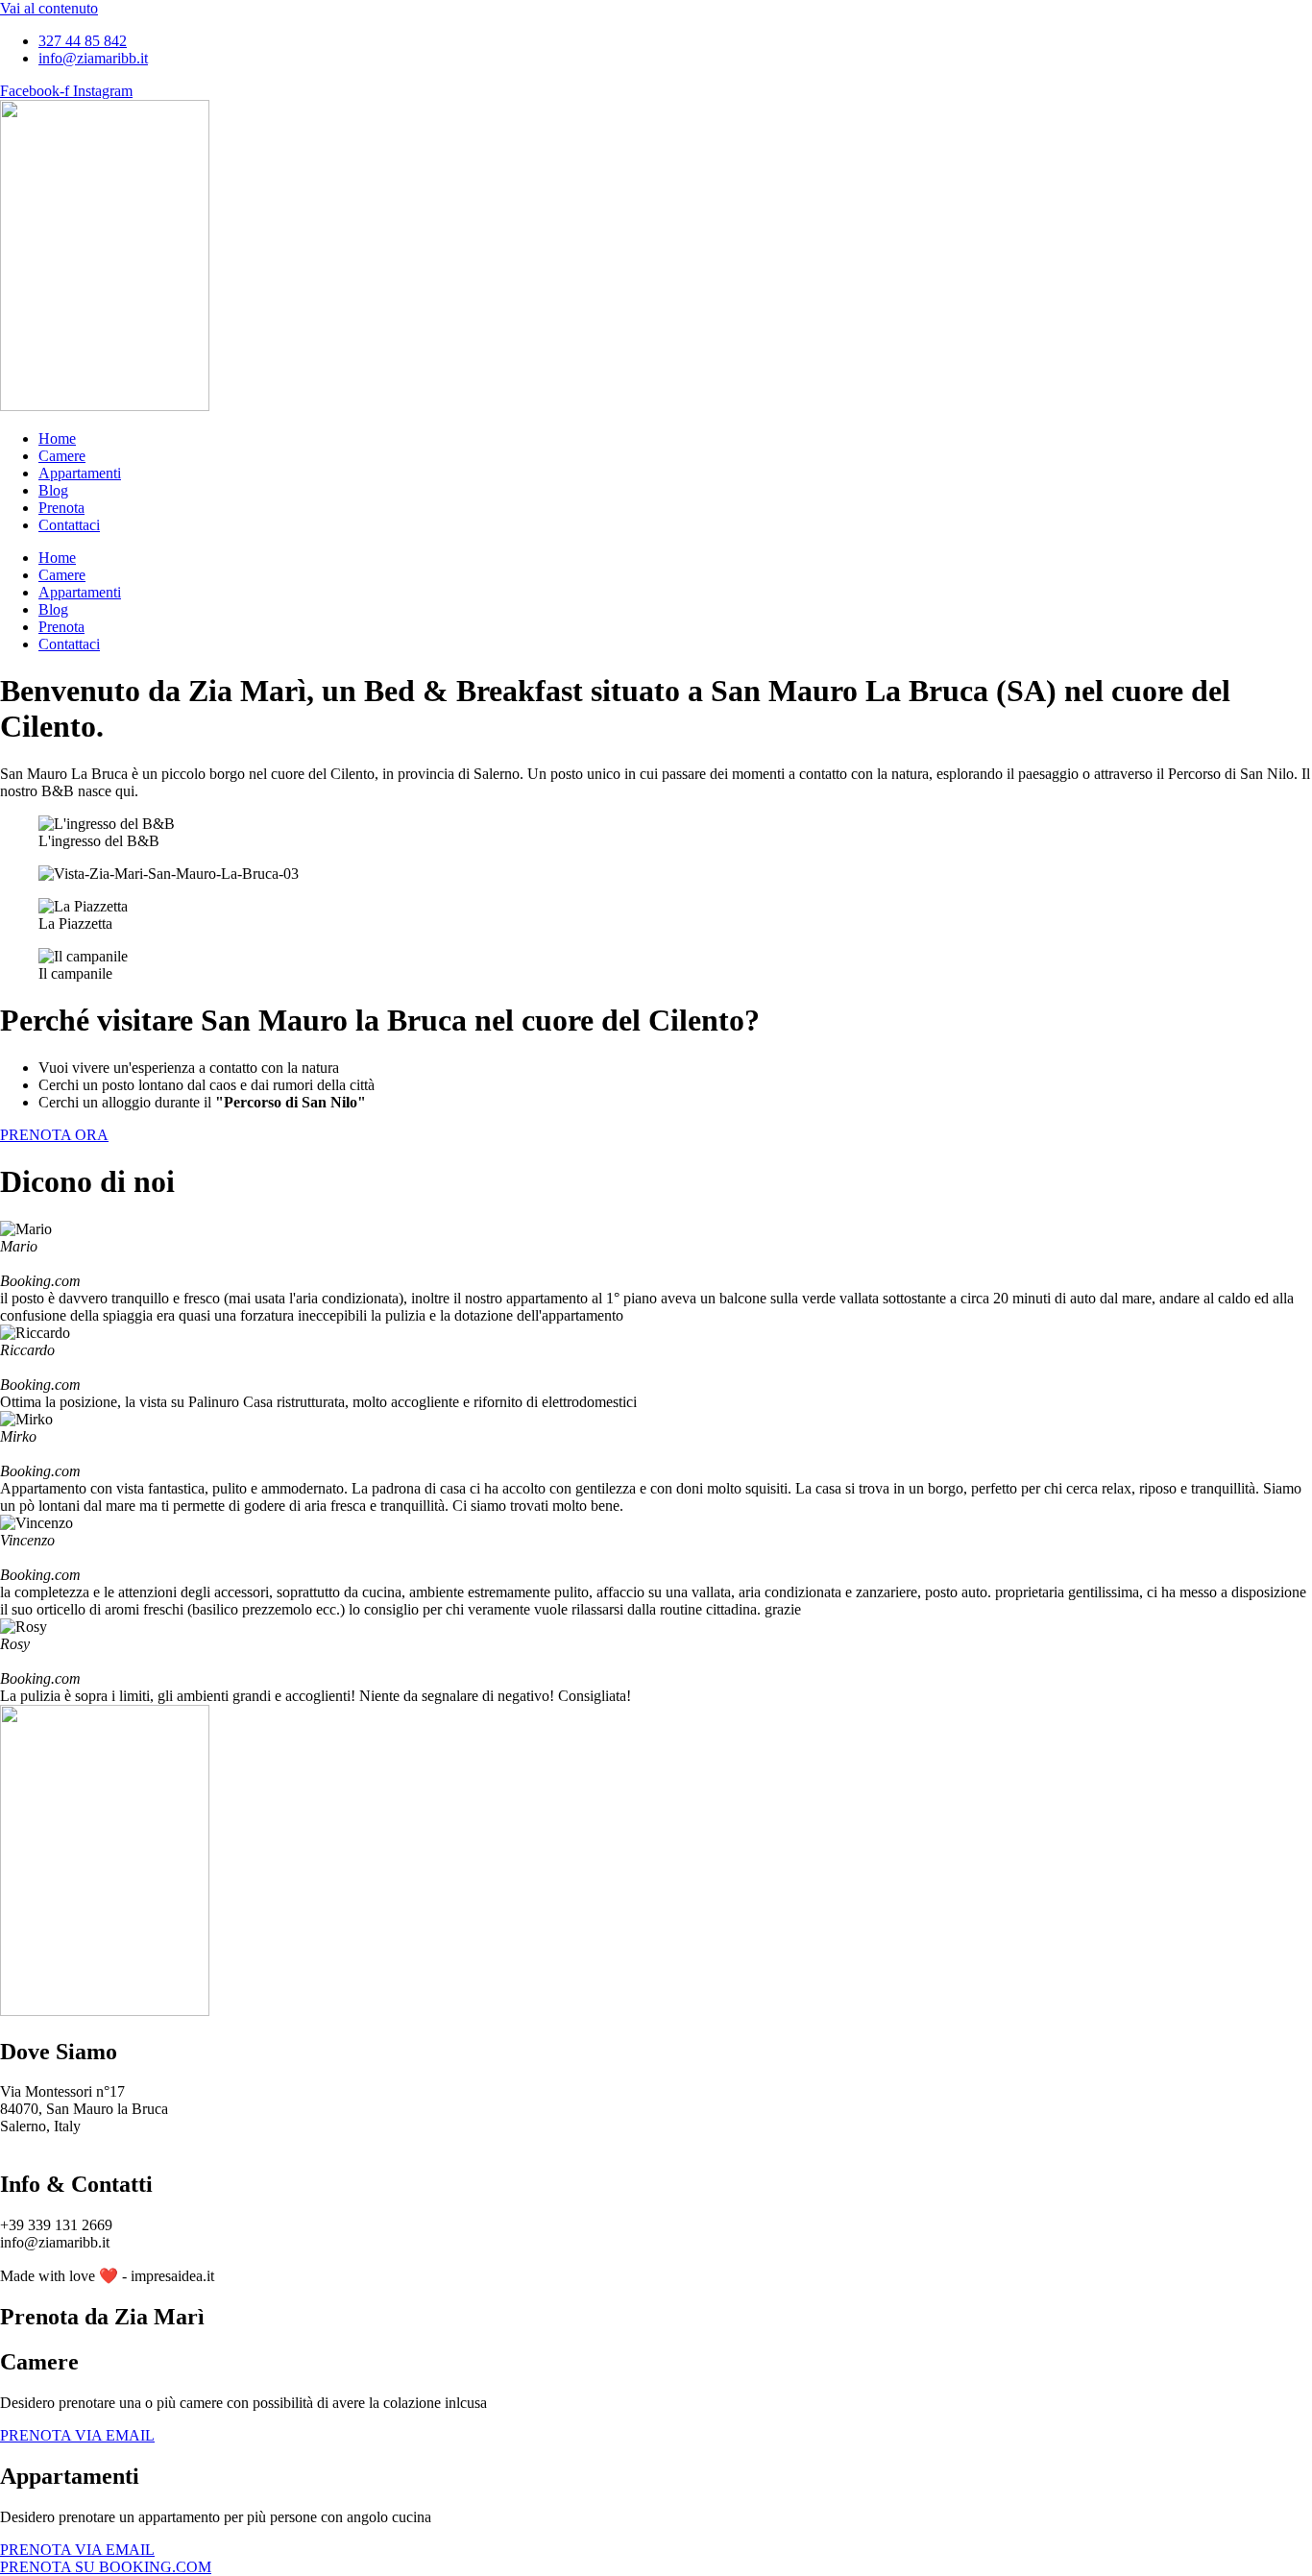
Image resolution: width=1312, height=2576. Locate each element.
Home (57, 438)
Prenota (61, 508)
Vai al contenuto (49, 8)
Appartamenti (80, 473)
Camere (62, 456)
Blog (53, 490)
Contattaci (69, 525)
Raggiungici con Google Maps (93, 2143)
